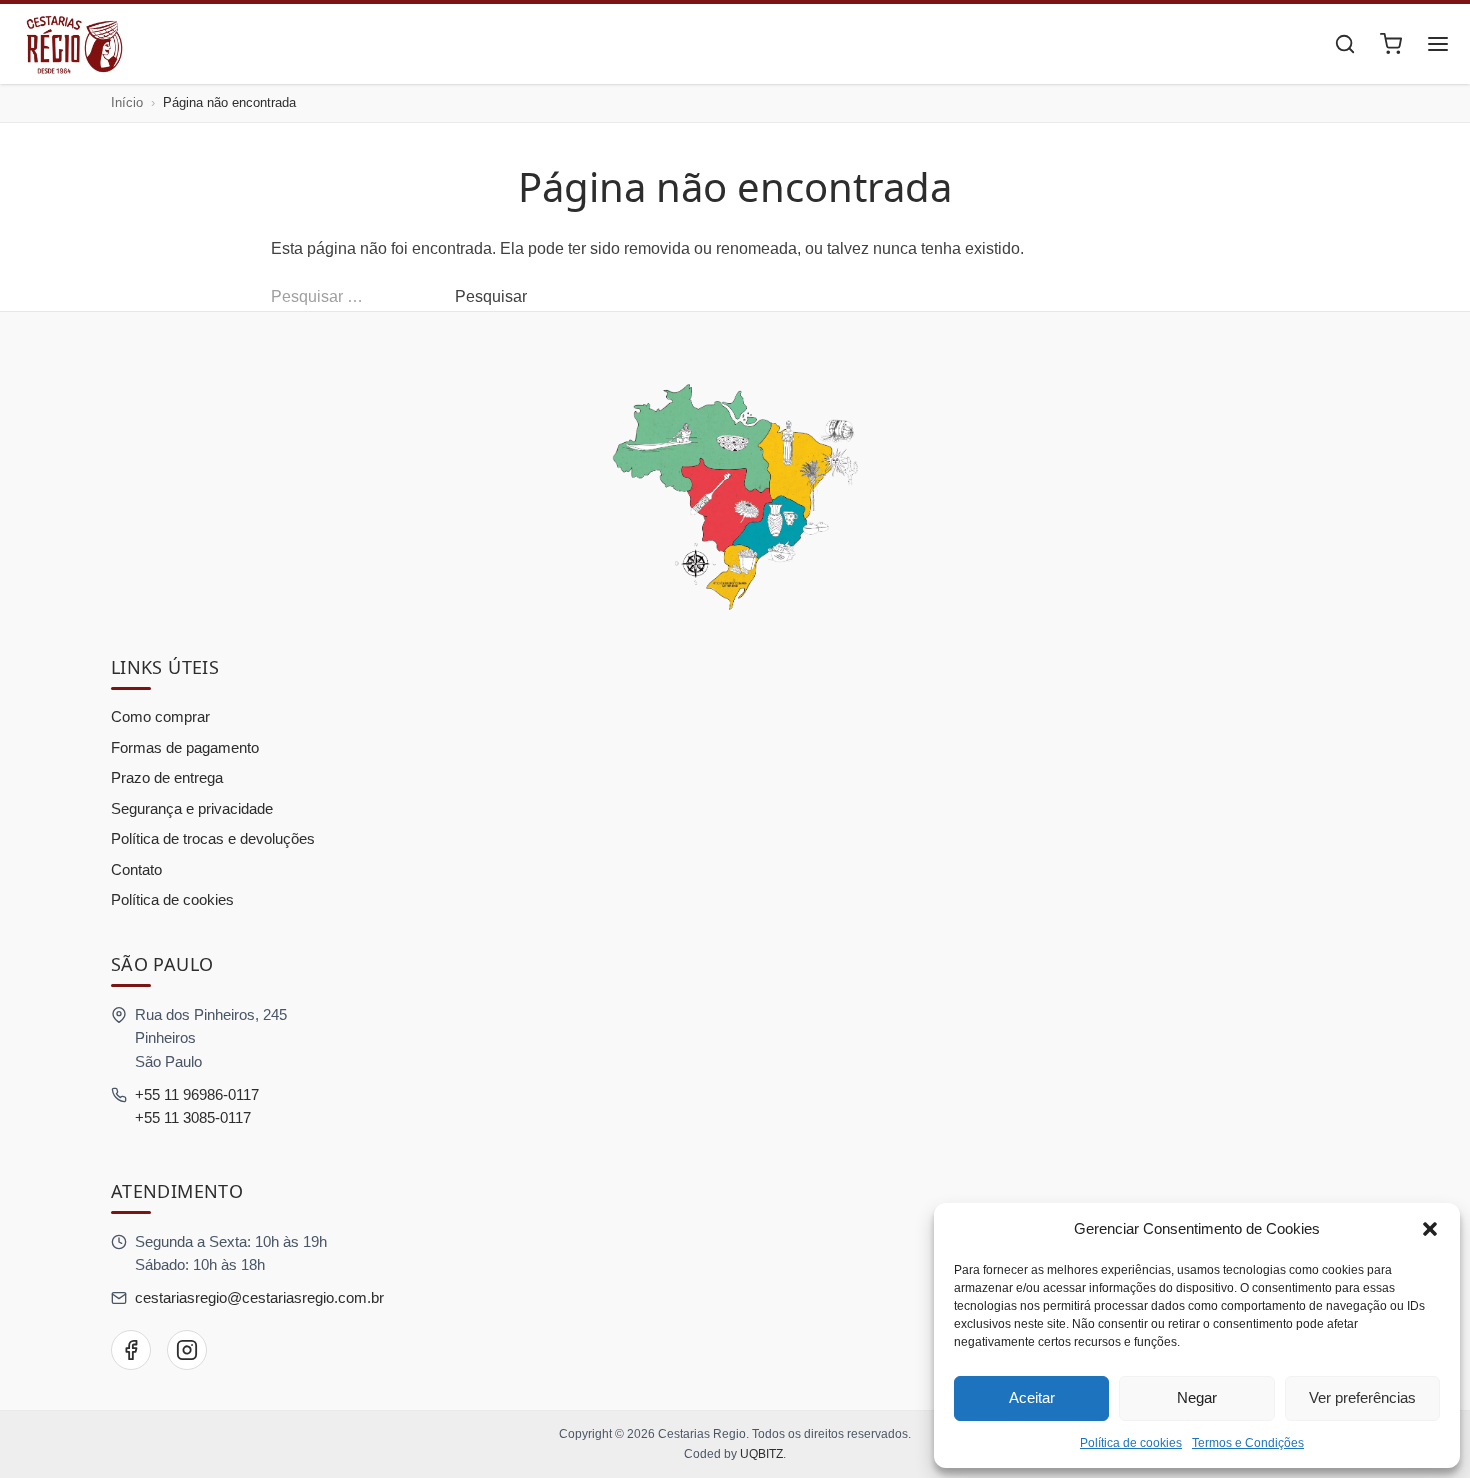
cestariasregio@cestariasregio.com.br (259, 1297)
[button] (1430, 1229)
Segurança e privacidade (192, 808)
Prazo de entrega (167, 777)
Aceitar (1032, 1397)
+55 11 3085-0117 (193, 1117)
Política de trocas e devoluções (213, 838)
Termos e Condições (1248, 1443)
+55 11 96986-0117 (197, 1094)
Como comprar (160, 716)
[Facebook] (131, 1350)
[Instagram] (187, 1350)
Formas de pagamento (185, 747)
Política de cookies (1131, 1443)
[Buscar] (1345, 44)
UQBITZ (761, 1454)
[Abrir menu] (1438, 44)
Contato (136, 869)
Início (127, 102)
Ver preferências (1362, 1397)
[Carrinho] (1391, 44)
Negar (1197, 1397)
